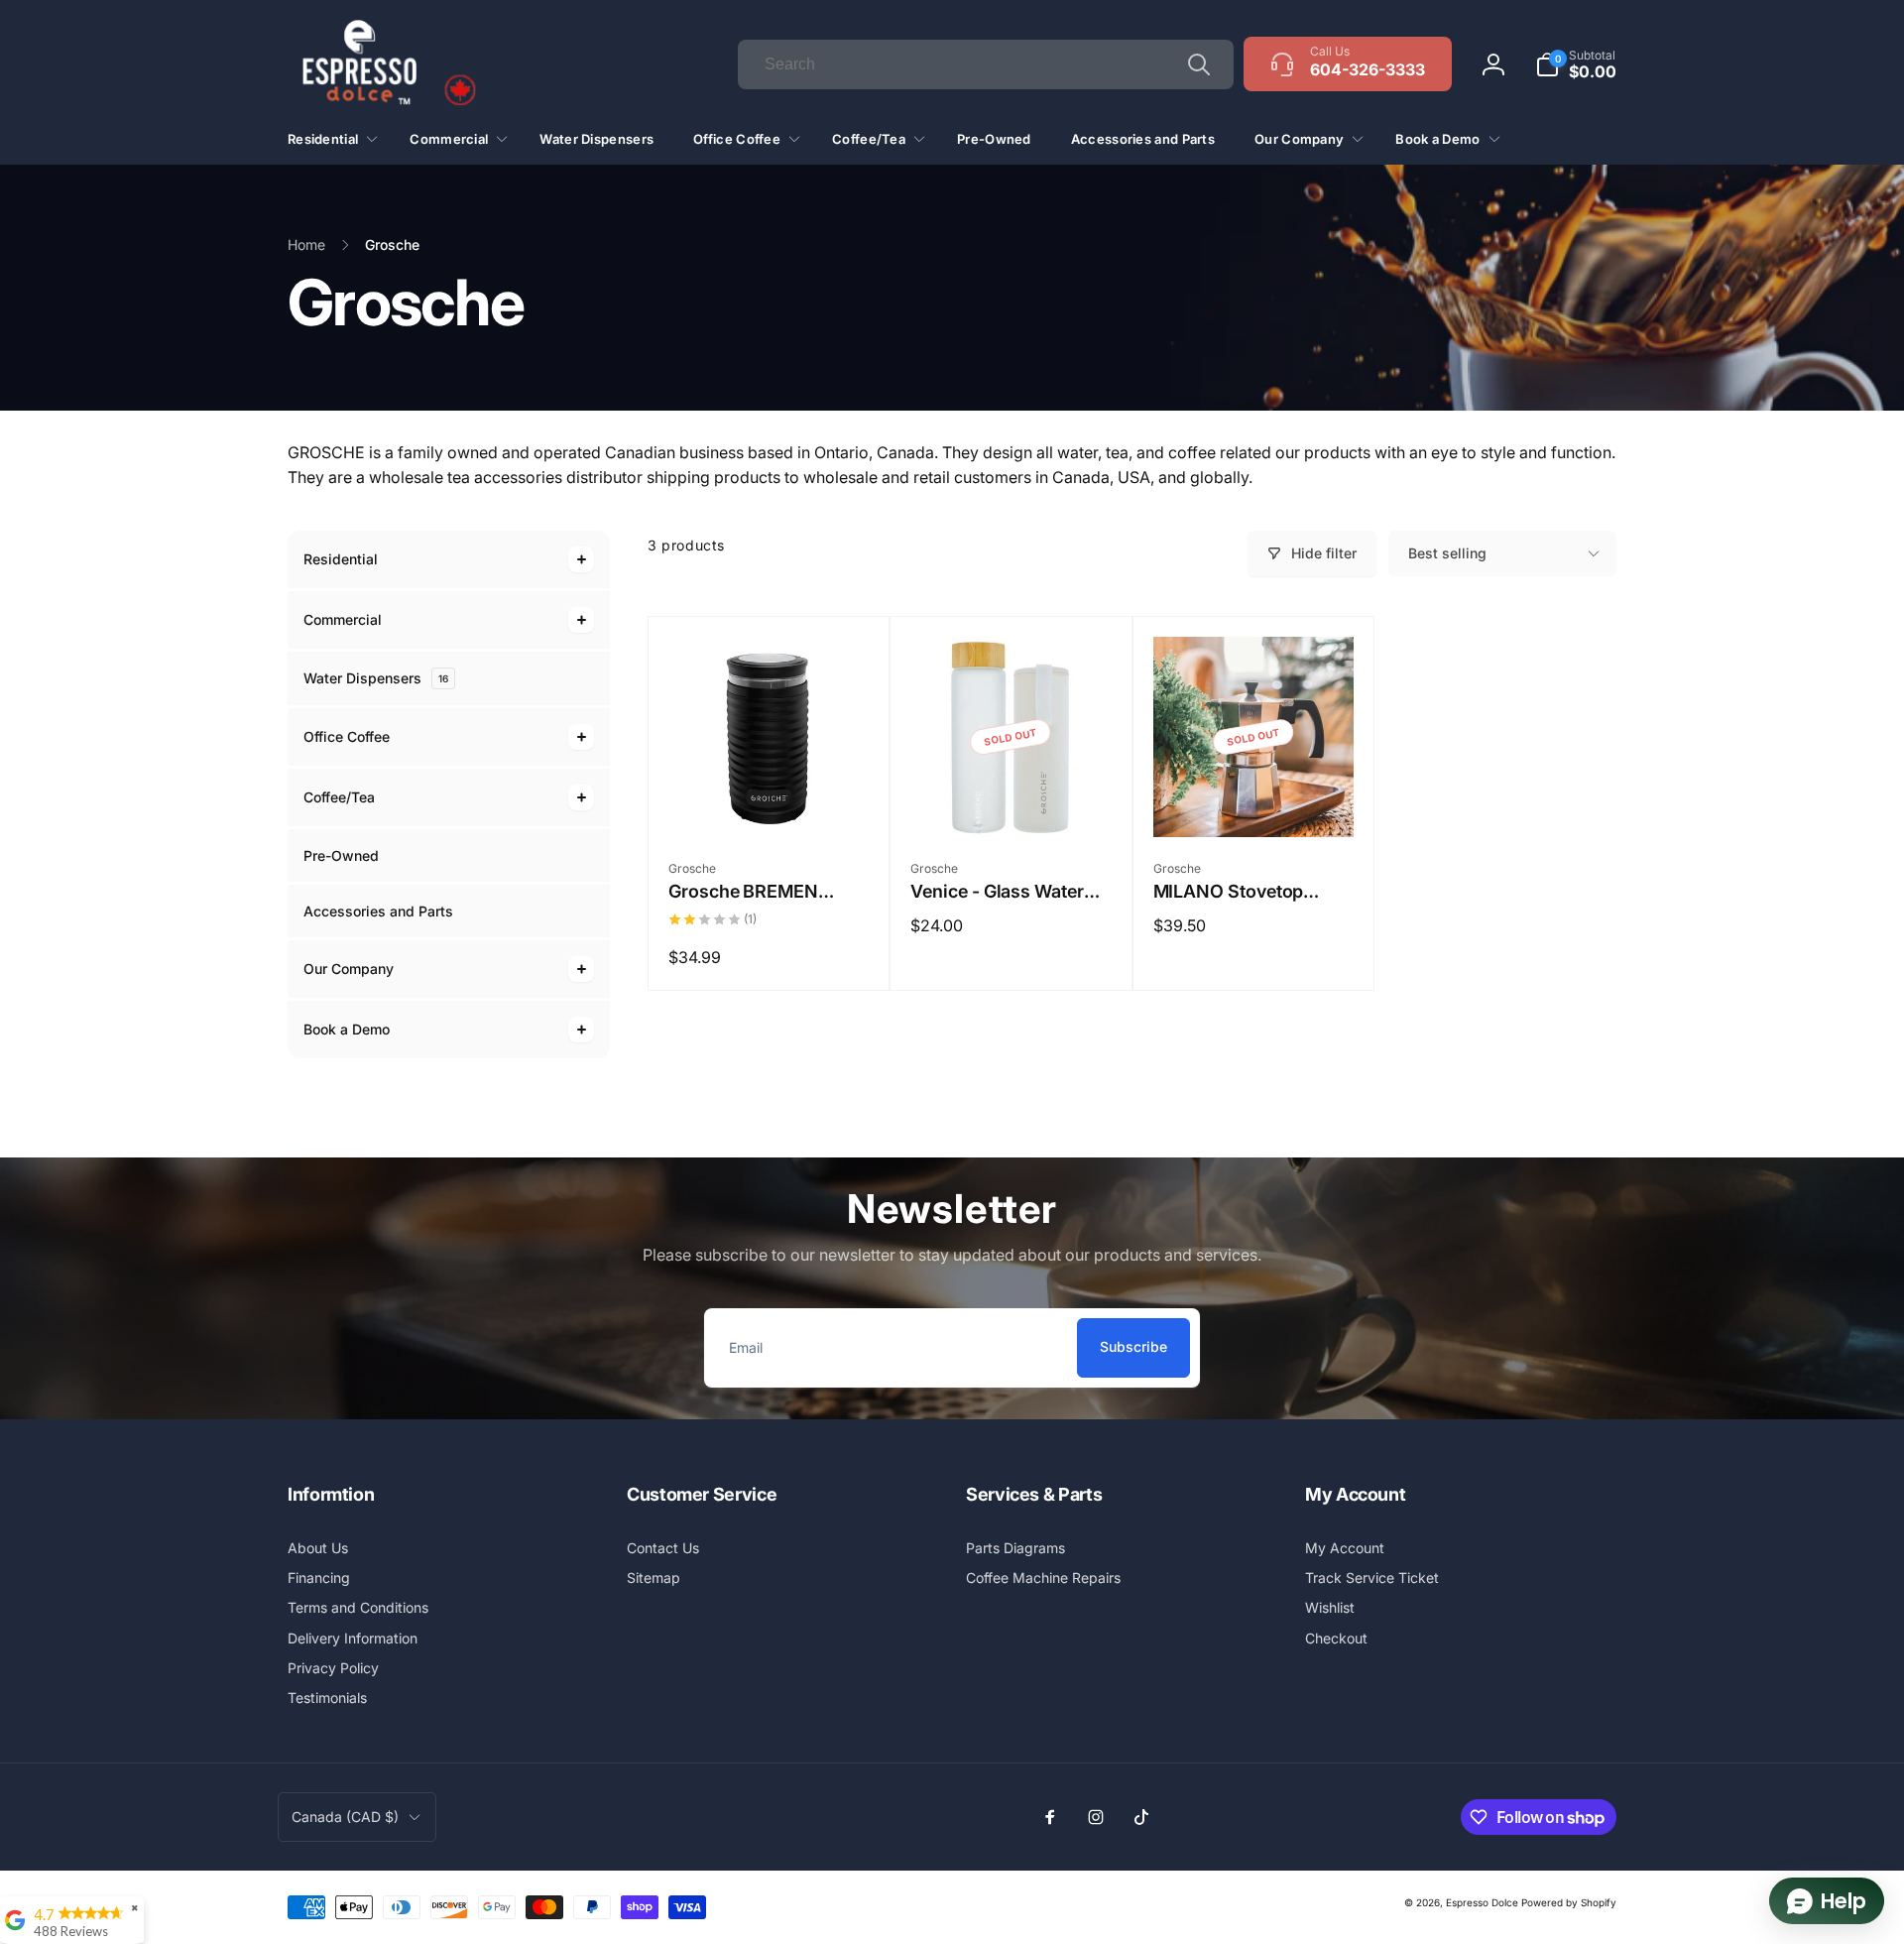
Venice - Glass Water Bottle (997, 892)
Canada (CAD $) (345, 1817)
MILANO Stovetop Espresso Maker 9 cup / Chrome (1251, 892)
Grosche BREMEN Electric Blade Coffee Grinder (756, 892)
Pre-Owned (341, 855)
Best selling (1447, 553)
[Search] (1199, 64)
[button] (1576, 64)
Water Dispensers (376, 678)
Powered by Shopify (1569, 1902)
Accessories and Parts (378, 911)
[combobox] (986, 64)
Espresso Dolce (1482, 1902)
